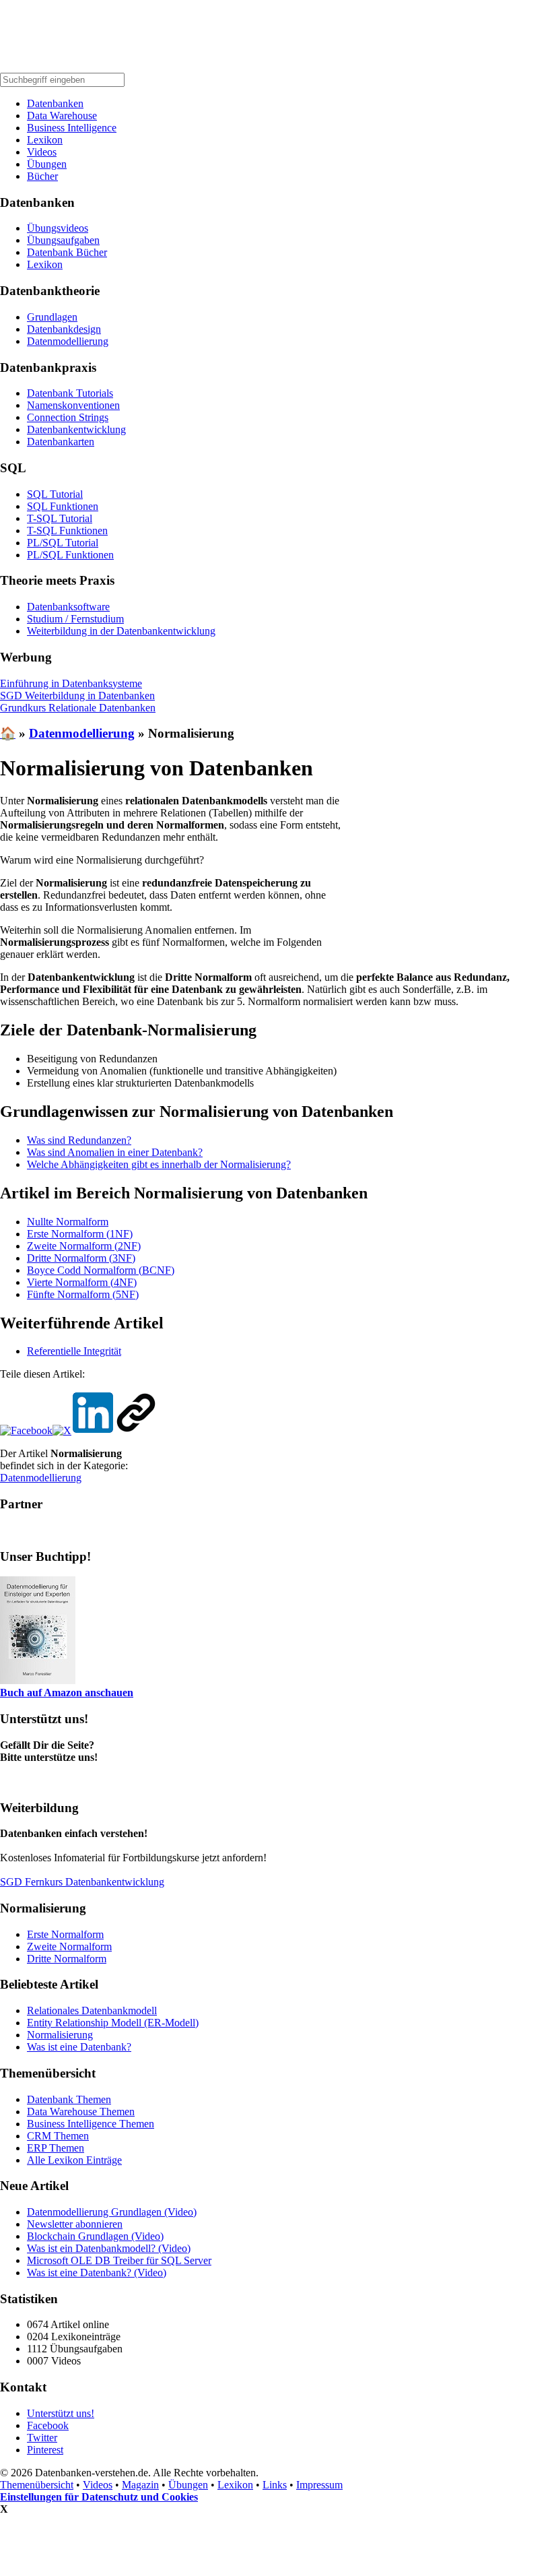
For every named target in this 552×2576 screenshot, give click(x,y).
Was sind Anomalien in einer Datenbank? (115, 1152)
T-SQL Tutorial (60, 518)
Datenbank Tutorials (70, 393)
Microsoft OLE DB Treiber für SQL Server (119, 2260)
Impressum (319, 2485)
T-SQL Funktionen (67, 530)
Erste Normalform (65, 1934)
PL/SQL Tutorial (63, 543)
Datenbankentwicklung (76, 429)
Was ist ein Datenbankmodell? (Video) (109, 2248)
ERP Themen (56, 2148)
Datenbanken (55, 103)
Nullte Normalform (68, 1222)
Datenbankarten (61, 442)
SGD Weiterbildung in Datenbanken (77, 696)
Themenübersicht (37, 2485)
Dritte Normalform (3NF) (81, 1258)
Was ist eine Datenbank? (79, 2047)
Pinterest (45, 2450)
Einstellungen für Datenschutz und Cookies (99, 2497)
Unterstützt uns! (61, 2413)
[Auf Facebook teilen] (26, 1430)
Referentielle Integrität (74, 1351)
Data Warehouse (62, 116)
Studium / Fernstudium (75, 619)
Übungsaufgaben (63, 240)
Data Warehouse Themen (81, 2112)
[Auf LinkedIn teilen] (93, 1430)
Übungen (47, 164)
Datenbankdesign (64, 329)
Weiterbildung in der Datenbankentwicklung (121, 631)
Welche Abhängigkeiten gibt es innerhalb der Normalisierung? (159, 1164)
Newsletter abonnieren (75, 2224)
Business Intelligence (72, 128)
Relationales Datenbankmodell (92, 2010)
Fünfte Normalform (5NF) (83, 1294)
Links (275, 2485)
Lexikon (45, 140)
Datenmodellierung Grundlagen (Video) (112, 2212)
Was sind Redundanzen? (79, 1140)
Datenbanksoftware (68, 607)
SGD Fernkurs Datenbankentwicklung (82, 1882)
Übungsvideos (58, 228)
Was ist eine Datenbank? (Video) (97, 2273)
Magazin (140, 2485)
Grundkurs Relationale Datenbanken (78, 708)
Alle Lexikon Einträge (74, 2160)
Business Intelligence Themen (91, 2124)
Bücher (42, 176)
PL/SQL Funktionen (70, 555)
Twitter (42, 2438)
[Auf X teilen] (62, 1430)
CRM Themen (58, 2136)
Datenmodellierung (68, 341)
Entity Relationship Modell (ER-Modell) (113, 2023)
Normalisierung (60, 2035)
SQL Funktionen (63, 506)
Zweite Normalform (69, 1946)
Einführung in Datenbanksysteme (71, 683)
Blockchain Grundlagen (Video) (95, 2236)
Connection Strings (68, 417)
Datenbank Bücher (67, 252)
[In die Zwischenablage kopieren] (136, 1430)
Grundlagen (52, 317)
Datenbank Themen (69, 2099)
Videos (42, 152)
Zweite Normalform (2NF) (84, 1246)
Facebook (48, 2425)
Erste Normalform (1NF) (80, 1234)
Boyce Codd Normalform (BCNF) (101, 1270)
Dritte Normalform (67, 1959)
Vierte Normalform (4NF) (82, 1282)
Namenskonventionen (73, 405)
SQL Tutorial (55, 494)
